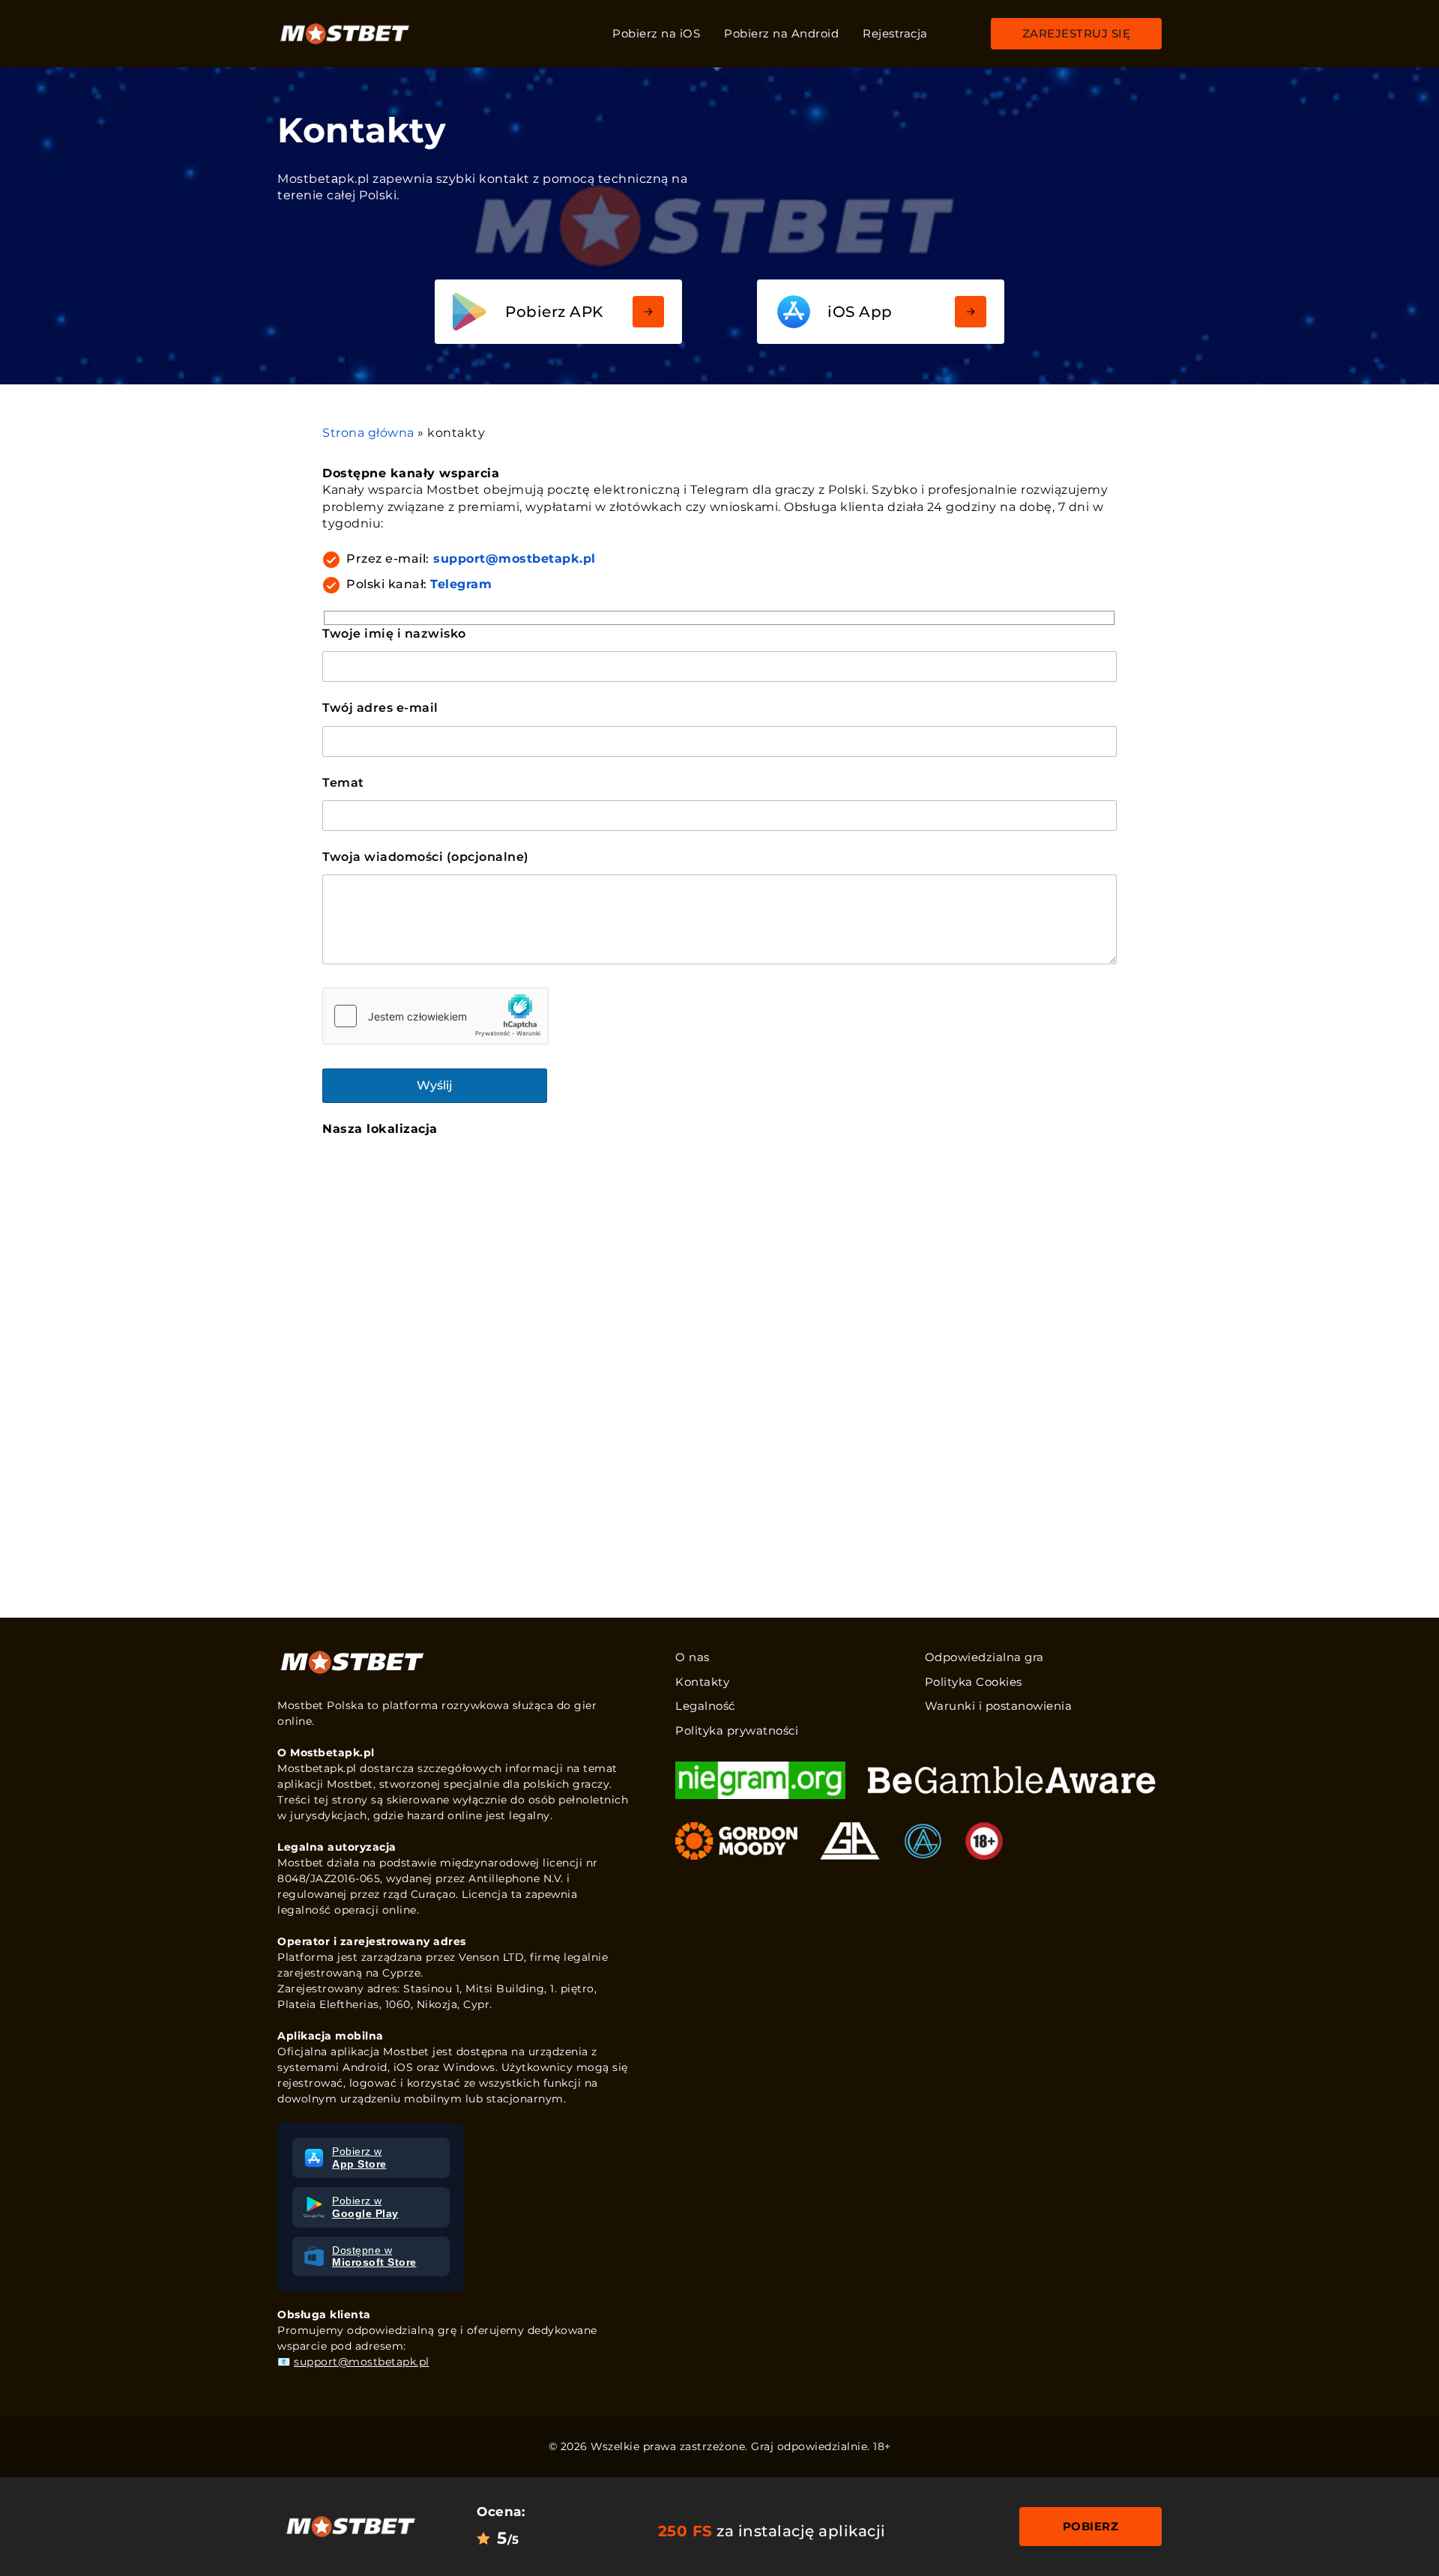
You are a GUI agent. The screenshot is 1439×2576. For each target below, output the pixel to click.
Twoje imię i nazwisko (394, 634)
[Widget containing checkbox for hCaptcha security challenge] (435, 1016)
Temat (343, 783)
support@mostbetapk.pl (515, 559)
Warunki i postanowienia (999, 1706)
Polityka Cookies (974, 1682)
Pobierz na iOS (656, 33)
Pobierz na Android (781, 33)
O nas (693, 1657)
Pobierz (1091, 2526)
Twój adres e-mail (380, 708)
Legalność (705, 1706)
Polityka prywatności (737, 1730)
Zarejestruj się (1077, 33)
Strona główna (368, 433)
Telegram (461, 584)
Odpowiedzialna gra (984, 1657)
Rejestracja (895, 33)
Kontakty (702, 1682)
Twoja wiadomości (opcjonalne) (426, 857)
